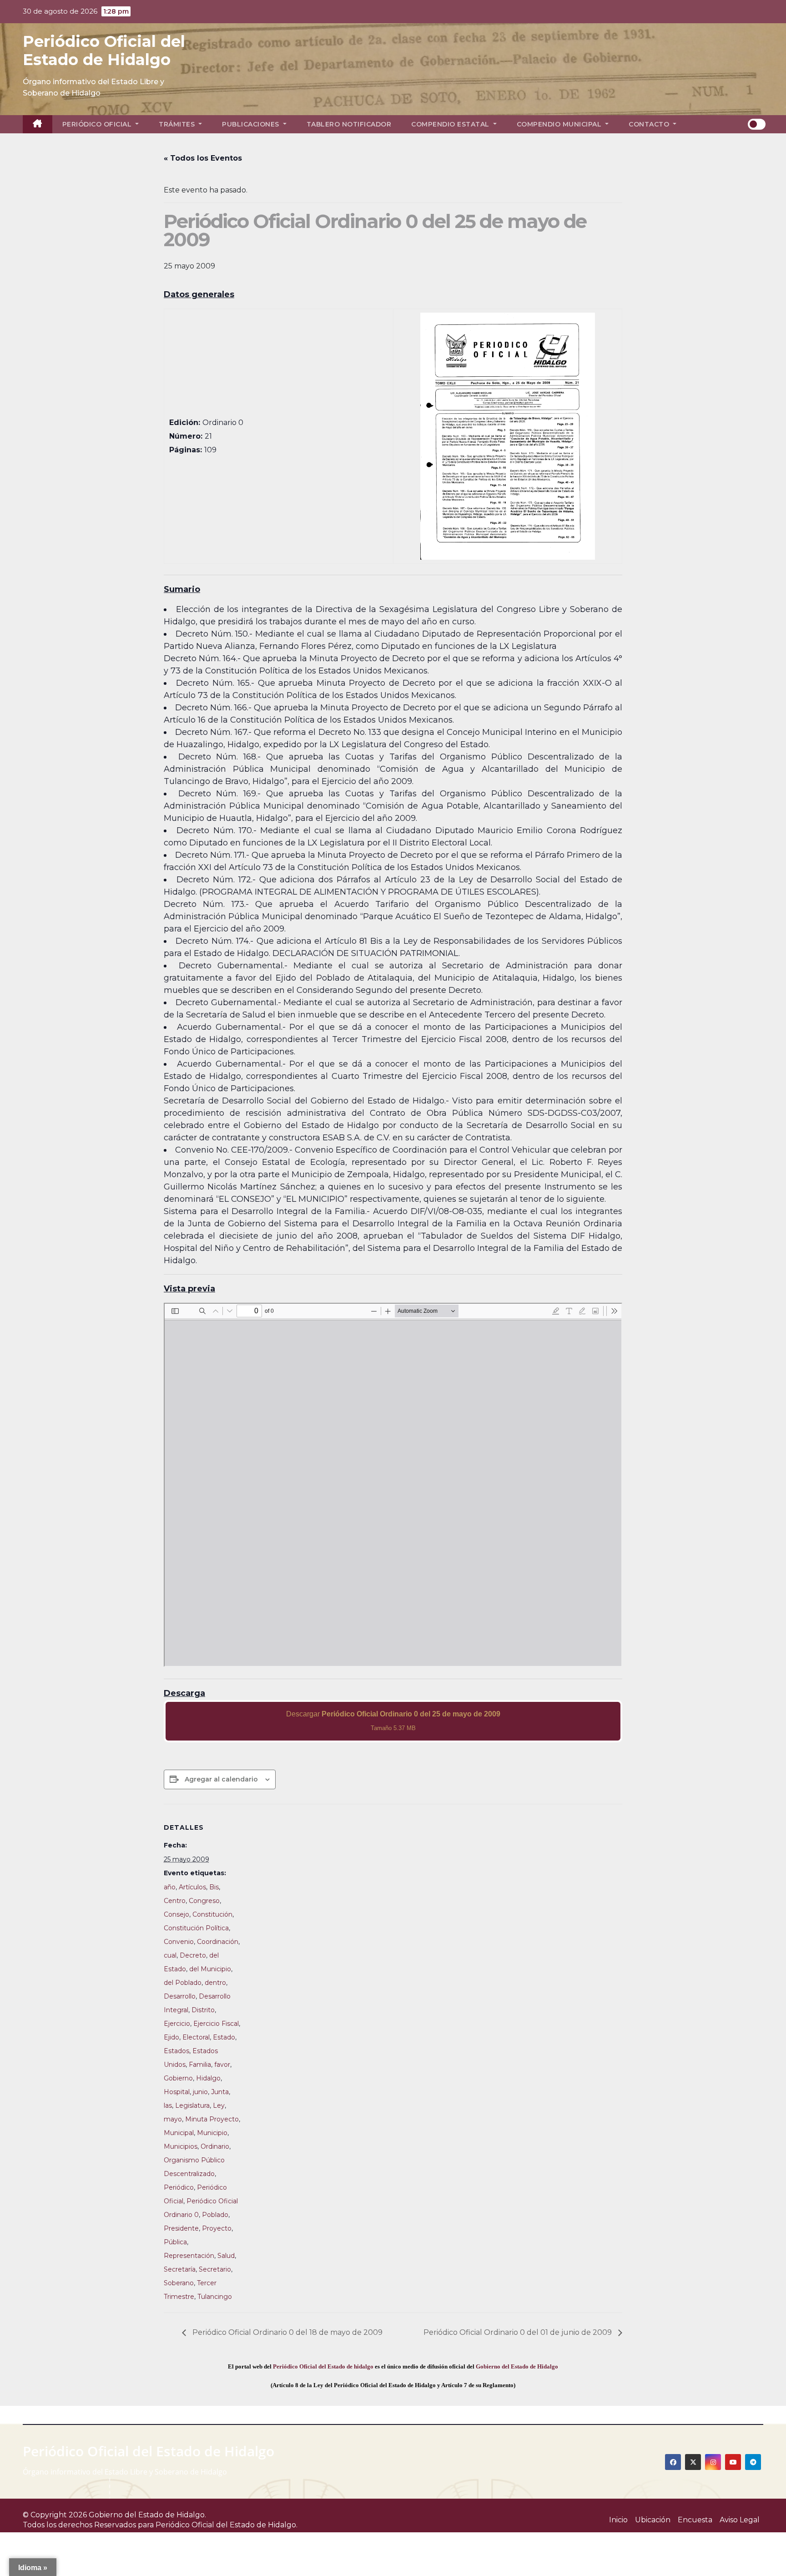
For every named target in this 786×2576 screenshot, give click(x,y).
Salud (226, 2256)
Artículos (192, 1887)
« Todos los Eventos (203, 158)
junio (200, 2092)
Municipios (181, 2146)
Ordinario (215, 2146)
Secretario (215, 2269)
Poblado (215, 2215)
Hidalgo (208, 2078)
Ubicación (653, 2520)
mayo (173, 2119)
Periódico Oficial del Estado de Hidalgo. (227, 2525)
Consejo (176, 1914)
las (168, 2105)
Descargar (393, 1721)
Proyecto (217, 2228)
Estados (176, 2051)
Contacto (650, 124)
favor (222, 2065)
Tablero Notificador (349, 124)
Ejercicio (177, 2024)
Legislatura (192, 2105)
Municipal (179, 2133)
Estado (224, 2037)
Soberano (179, 2283)
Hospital (177, 2092)
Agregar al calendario (221, 1779)
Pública (175, 2242)
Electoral (196, 2037)
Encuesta (695, 2520)
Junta (220, 2092)
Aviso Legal (740, 2520)
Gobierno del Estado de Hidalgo (517, 2366)
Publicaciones (252, 124)
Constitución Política (196, 1928)
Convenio (179, 1942)
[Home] (38, 124)
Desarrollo (180, 1996)
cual (170, 1955)
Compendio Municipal (560, 124)
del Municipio (210, 1969)
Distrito (203, 2010)
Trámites (178, 124)
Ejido (171, 2037)
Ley (219, 2105)
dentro (215, 1983)
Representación (189, 2256)
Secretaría (180, 2269)
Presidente (181, 2228)
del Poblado (183, 1983)
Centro (175, 1901)
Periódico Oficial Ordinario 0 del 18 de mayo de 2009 (287, 2332)
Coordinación (218, 1942)
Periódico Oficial (98, 124)
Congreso (204, 1901)
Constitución (212, 1914)
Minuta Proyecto (212, 2119)
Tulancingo (215, 2297)
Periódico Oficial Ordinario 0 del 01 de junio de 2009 (519, 2332)
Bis (214, 1887)
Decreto (193, 1955)
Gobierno (178, 2078)
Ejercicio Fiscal (216, 2024)
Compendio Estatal (451, 124)
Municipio (212, 2133)
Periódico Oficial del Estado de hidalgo (323, 2366)
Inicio (618, 2520)
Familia (200, 2065)
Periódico (179, 2187)
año (170, 1887)
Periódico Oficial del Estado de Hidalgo (104, 51)
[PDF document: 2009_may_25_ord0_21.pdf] (393, 1485)
